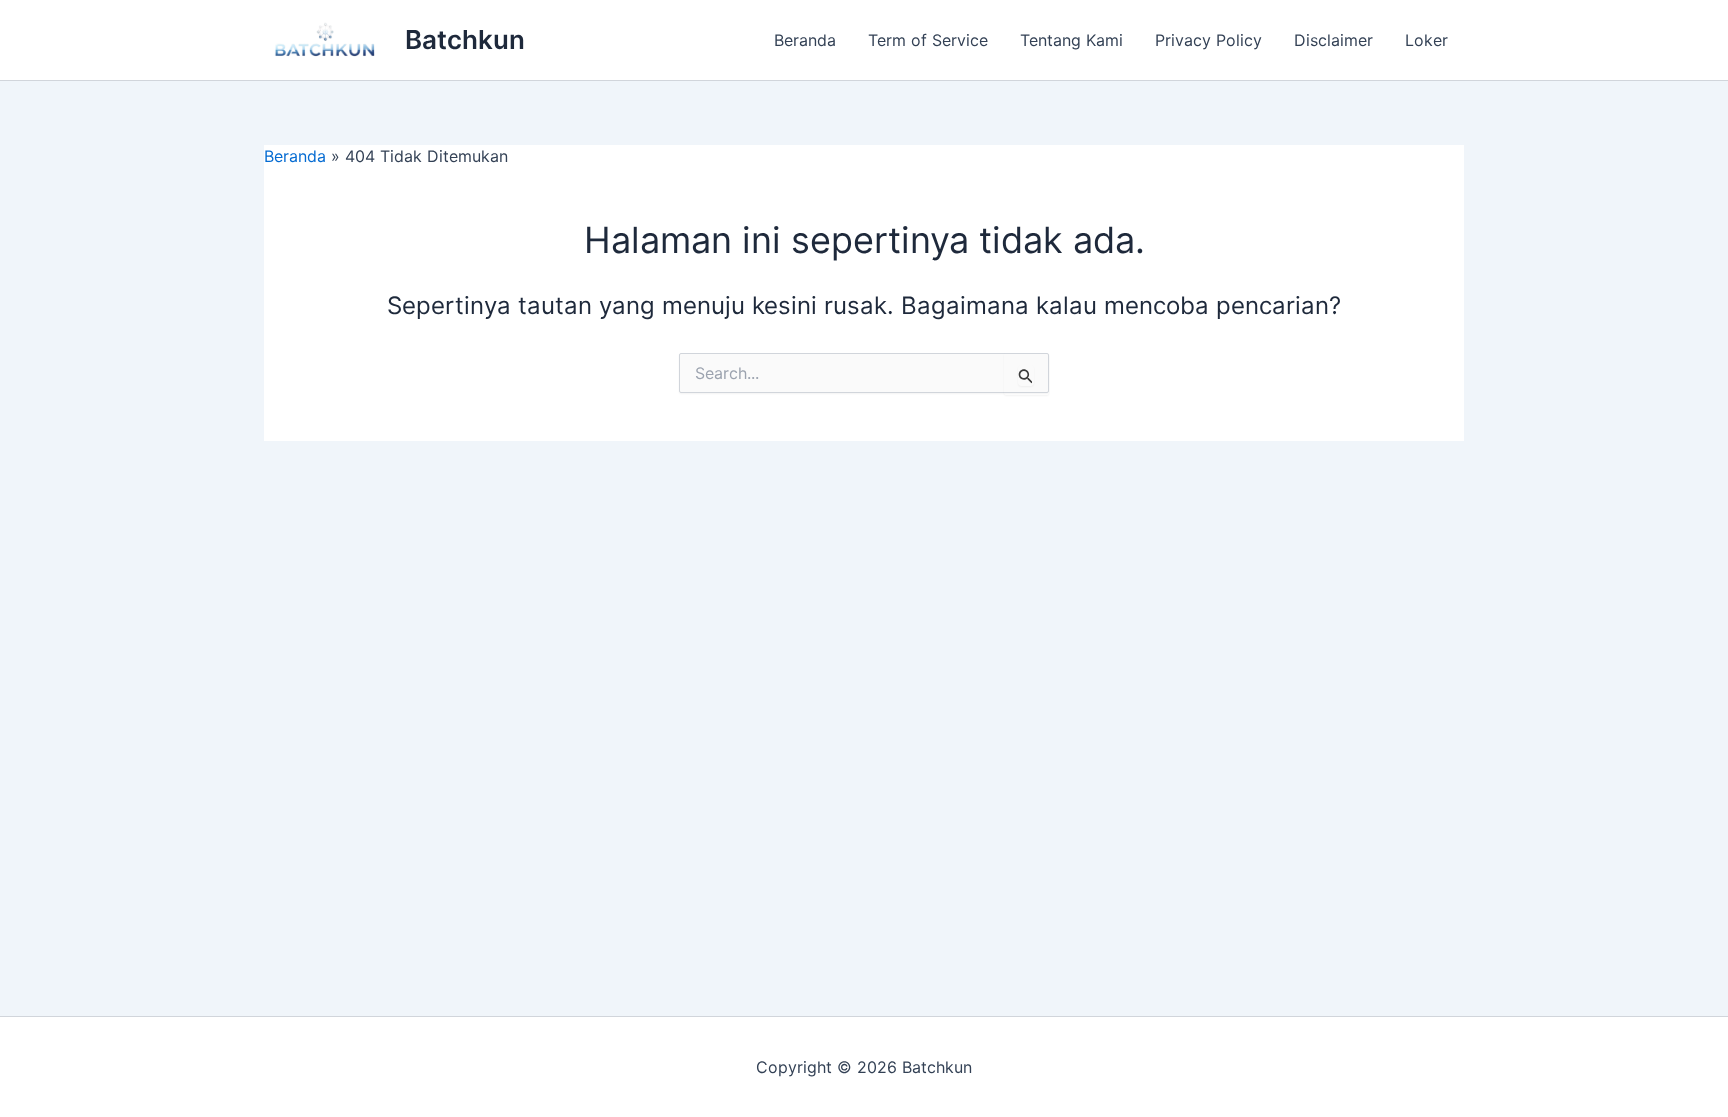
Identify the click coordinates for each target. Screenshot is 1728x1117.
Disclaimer (1333, 40)
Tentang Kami (1071, 40)
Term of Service (928, 40)
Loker (1426, 40)
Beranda (805, 40)
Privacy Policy (1208, 40)
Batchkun (465, 39)
